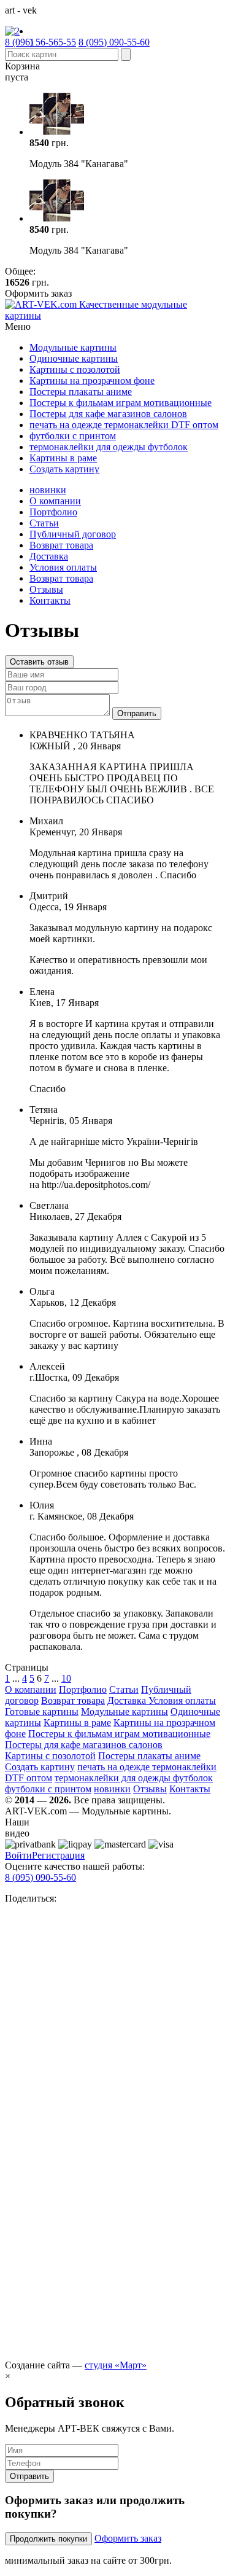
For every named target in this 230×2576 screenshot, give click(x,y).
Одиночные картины (74, 358)
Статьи (44, 523)
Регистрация (58, 1855)
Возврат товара (61, 545)
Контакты (50, 600)
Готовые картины (42, 1711)
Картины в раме (63, 458)
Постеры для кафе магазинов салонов (108, 414)
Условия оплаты (63, 567)
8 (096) (40, 42)
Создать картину (64, 469)
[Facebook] (115, 2131)
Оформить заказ (128, 2538)
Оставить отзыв (39, 662)
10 (66, 1678)
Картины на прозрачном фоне (92, 381)
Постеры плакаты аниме (81, 392)
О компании (55, 501)
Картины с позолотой (75, 369)
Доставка (49, 556)
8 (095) (114, 42)
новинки (48, 490)
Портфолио (53, 512)
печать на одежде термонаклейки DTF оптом (124, 425)
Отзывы (46, 589)
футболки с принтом (73, 436)
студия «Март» (116, 2365)
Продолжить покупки (48, 2539)
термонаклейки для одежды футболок (109, 447)
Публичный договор (73, 534)
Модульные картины (73, 347)
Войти (18, 1855)
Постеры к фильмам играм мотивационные (121, 403)
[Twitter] (115, 2354)
